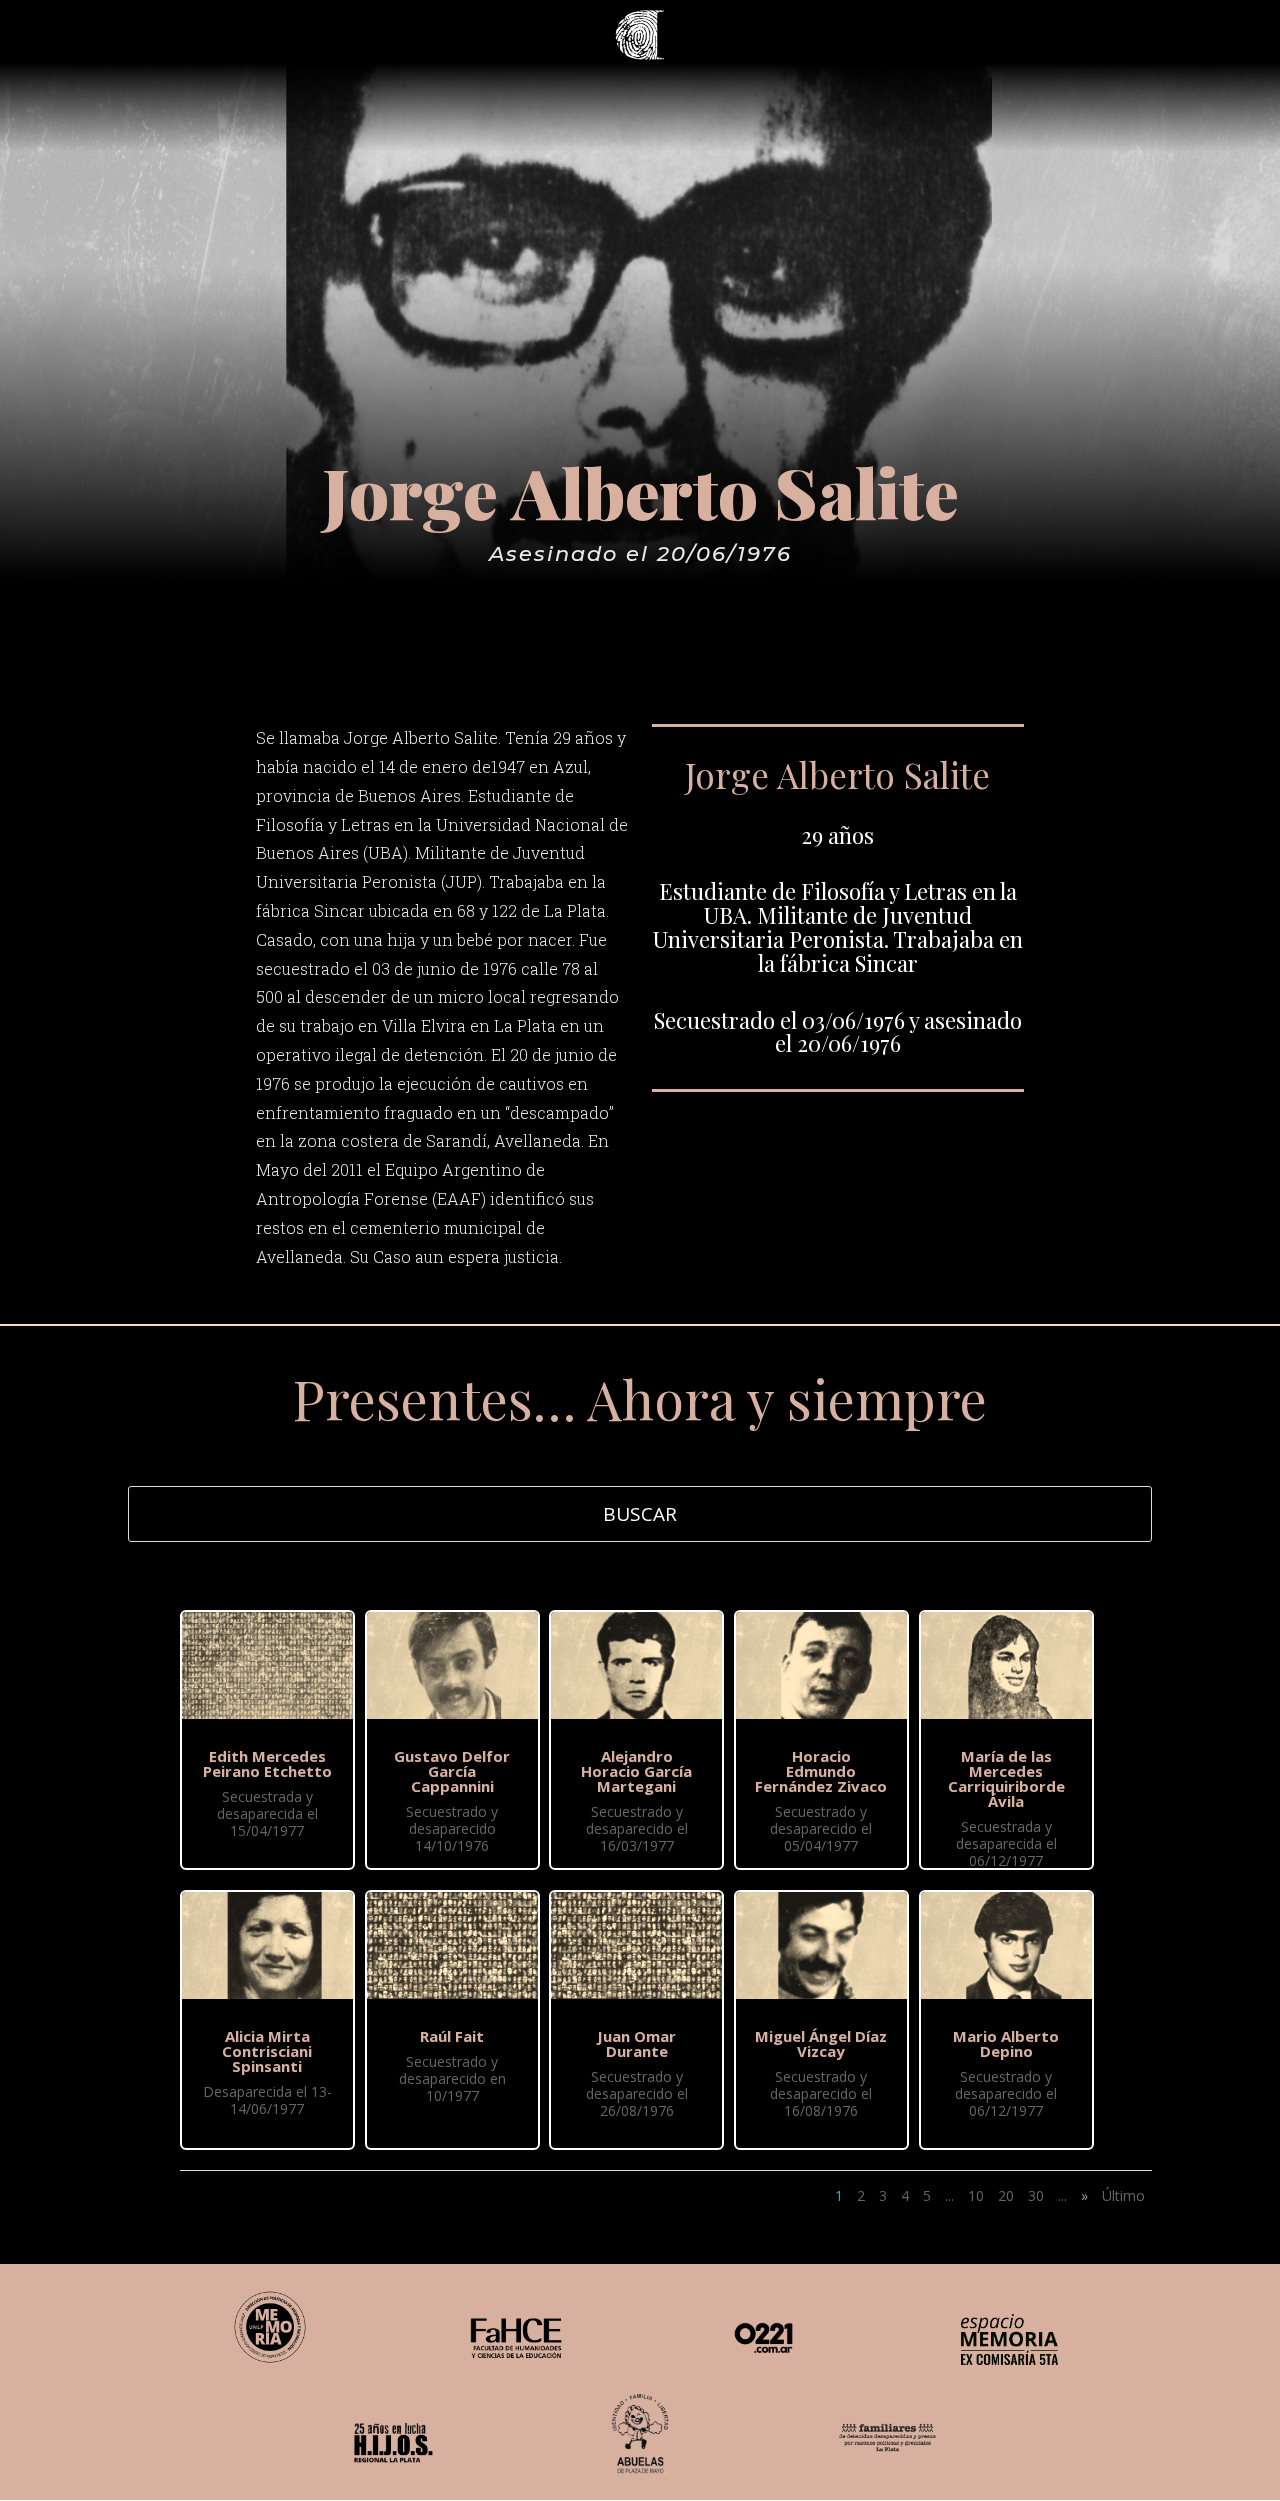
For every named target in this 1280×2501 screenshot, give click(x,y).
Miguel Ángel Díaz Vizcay (821, 2043)
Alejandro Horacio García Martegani (636, 1771)
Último (1123, 2195)
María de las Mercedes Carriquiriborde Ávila (1006, 1778)
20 (1006, 2195)
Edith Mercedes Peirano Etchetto (267, 1763)
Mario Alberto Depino (1006, 2043)
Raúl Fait (452, 2036)
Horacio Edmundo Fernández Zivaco (821, 1771)
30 (1036, 2195)
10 (976, 2195)
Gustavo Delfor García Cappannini (452, 1771)
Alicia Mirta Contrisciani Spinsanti (267, 2051)
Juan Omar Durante (636, 2043)
